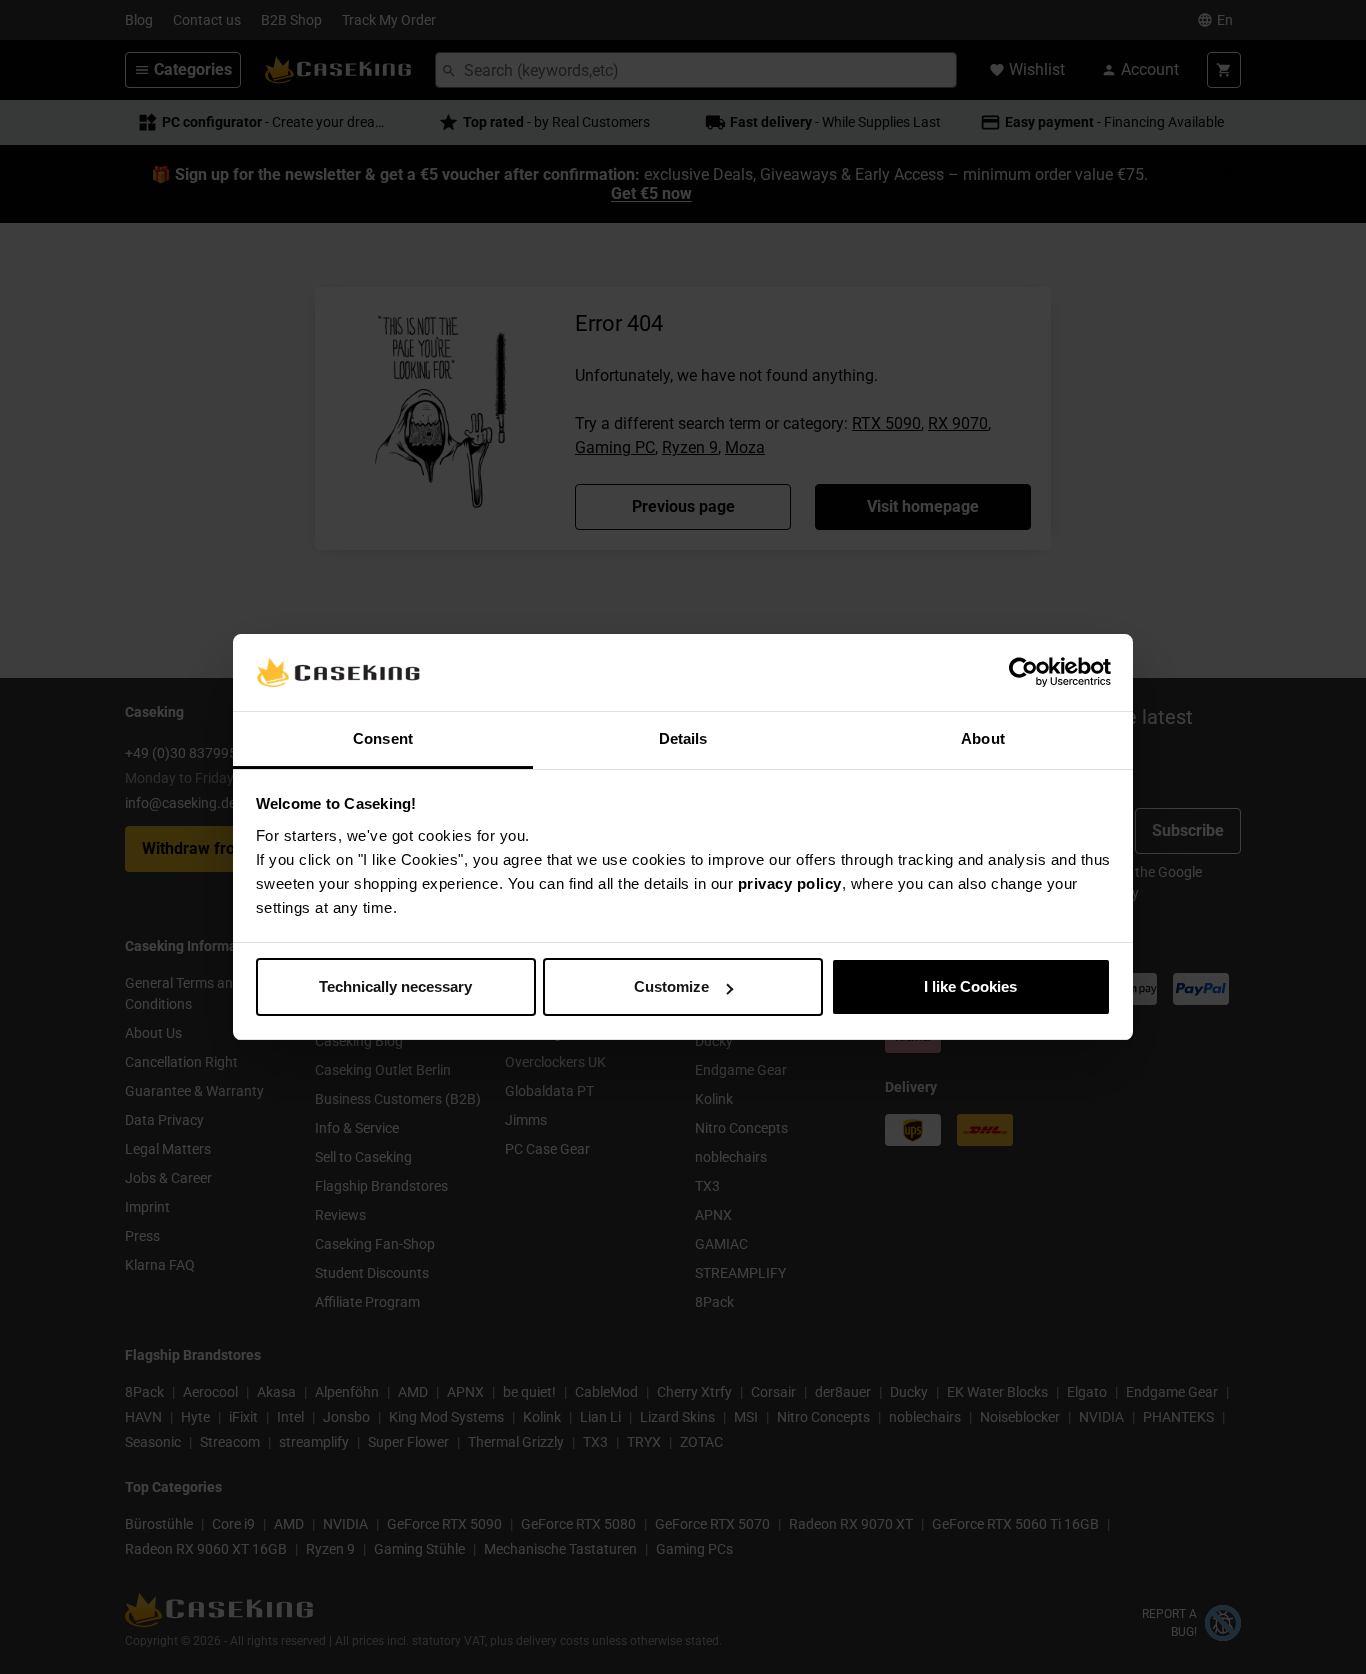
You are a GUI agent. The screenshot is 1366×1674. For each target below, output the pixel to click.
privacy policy (790, 883)
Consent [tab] (383, 738)
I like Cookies (970, 986)
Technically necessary (395, 986)
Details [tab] (683, 738)
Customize (671, 986)
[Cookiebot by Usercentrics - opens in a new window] (1023, 673)
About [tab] (983, 738)
